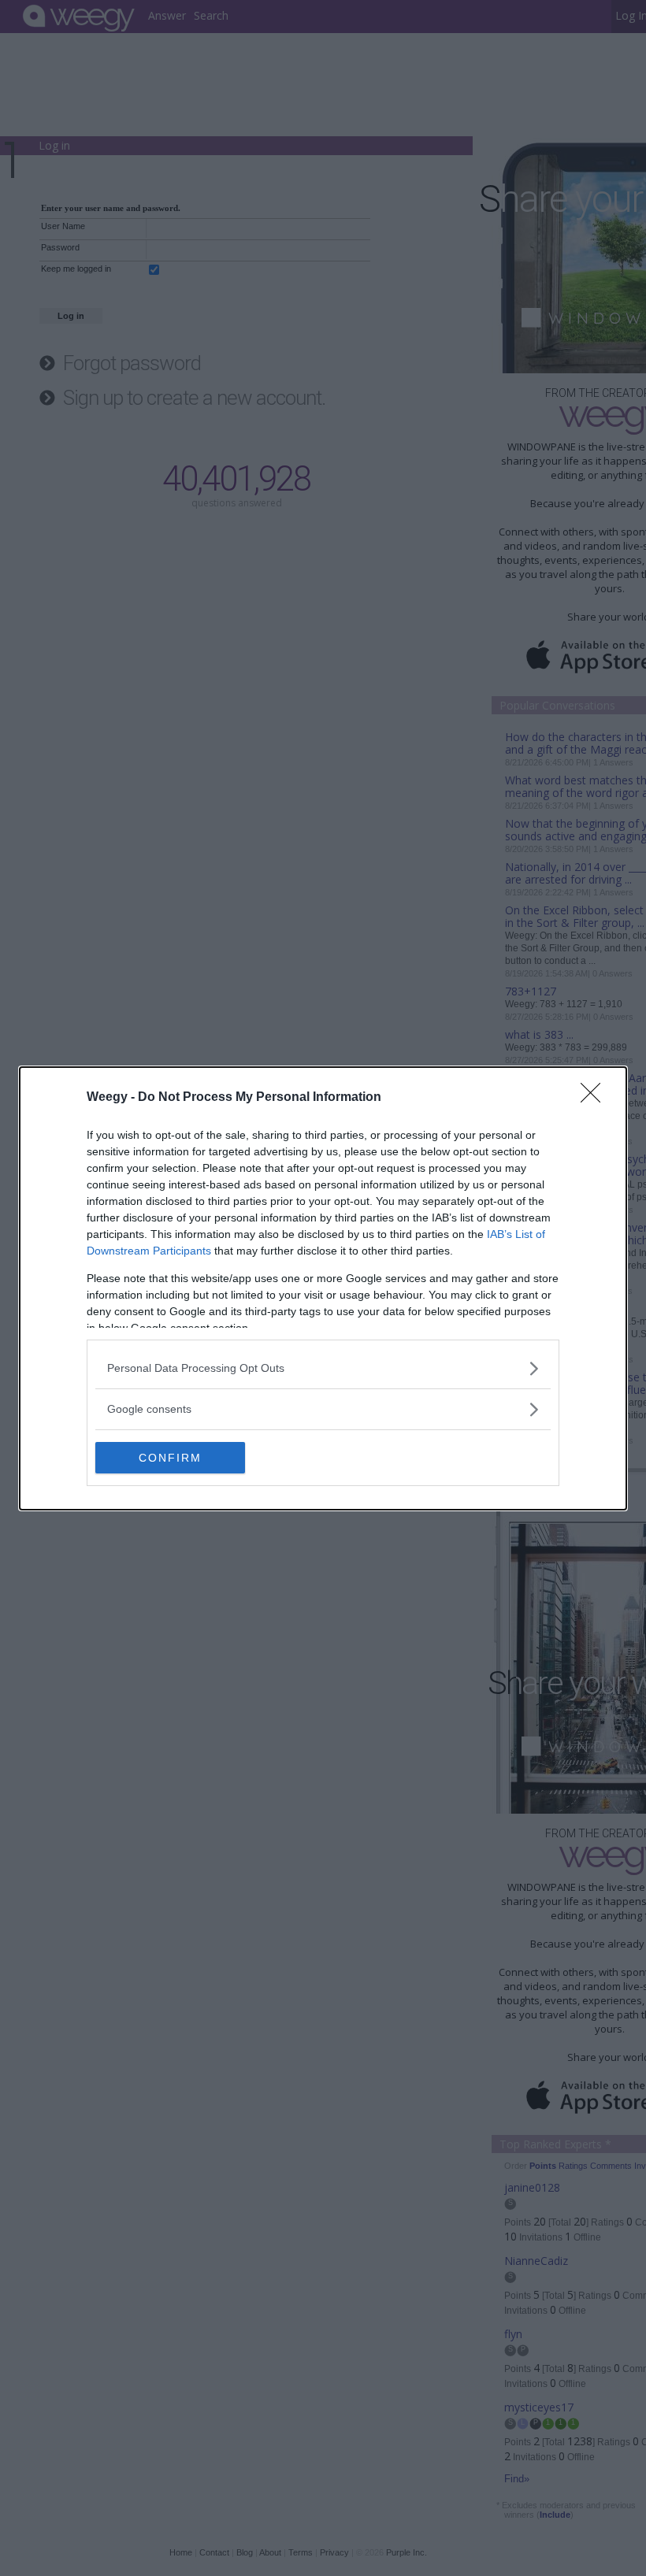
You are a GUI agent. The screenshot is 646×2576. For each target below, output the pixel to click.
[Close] (596, 1098)
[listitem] (323, 1368)
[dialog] (323, 1288)
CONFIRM (170, 1458)
